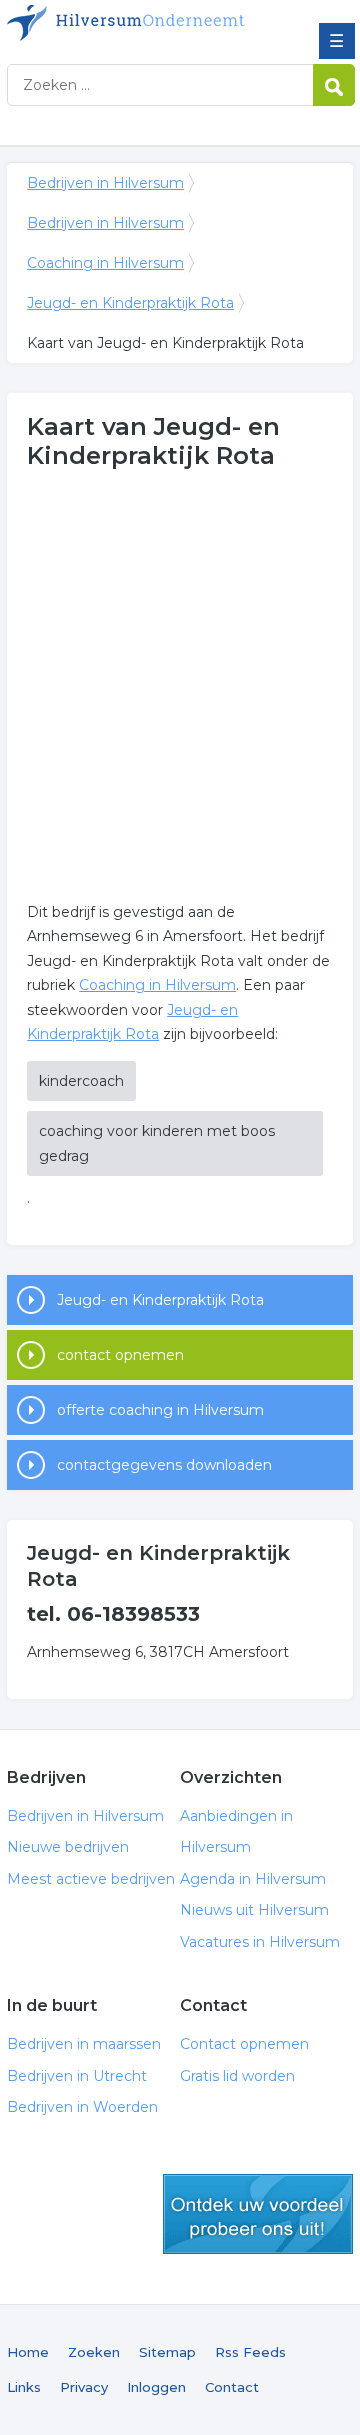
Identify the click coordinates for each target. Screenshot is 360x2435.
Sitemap (167, 2352)
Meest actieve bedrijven (91, 1879)
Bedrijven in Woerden (82, 2107)
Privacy (84, 2387)
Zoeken (94, 2352)
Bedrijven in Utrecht (77, 2076)
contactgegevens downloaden (164, 1465)
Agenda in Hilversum (253, 1879)
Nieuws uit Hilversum (254, 1910)
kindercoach (81, 1081)
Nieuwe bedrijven (68, 1847)
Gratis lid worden (237, 2076)
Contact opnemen (244, 2044)
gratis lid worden (258, 2214)
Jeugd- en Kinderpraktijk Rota (130, 303)
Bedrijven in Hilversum (152, 23)
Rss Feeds (250, 2352)
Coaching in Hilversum (105, 263)
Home (28, 2352)
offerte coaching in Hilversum (160, 1410)
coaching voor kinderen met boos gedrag (157, 1143)
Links (24, 2387)
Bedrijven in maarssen (84, 2044)
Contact (232, 2387)
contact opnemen (120, 1355)
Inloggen (156, 2387)
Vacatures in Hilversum (260, 1942)
